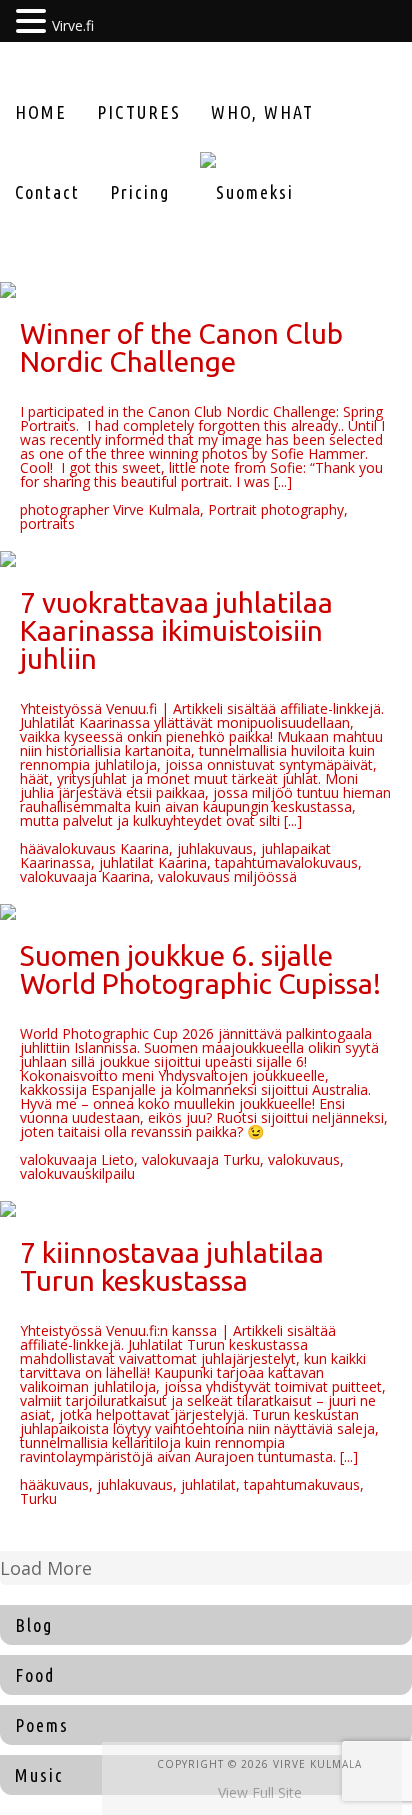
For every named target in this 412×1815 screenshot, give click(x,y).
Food (35, 1675)
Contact (47, 192)
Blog (34, 1625)
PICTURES (139, 112)
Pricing (140, 192)
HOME (41, 112)
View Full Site (260, 1792)
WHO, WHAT (262, 112)
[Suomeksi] (247, 192)
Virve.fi (73, 25)
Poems (42, 1725)
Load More (46, 1568)
